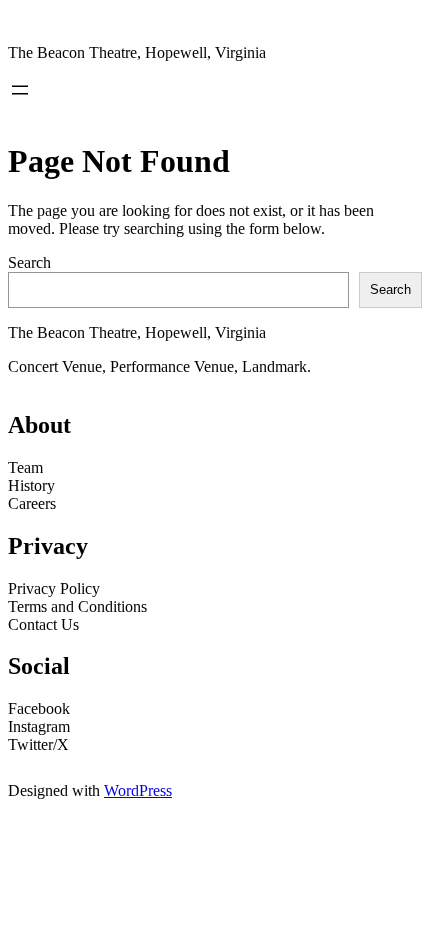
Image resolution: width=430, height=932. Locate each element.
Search (29, 262)
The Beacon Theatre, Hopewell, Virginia (137, 52)
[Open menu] (20, 90)
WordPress (138, 790)
